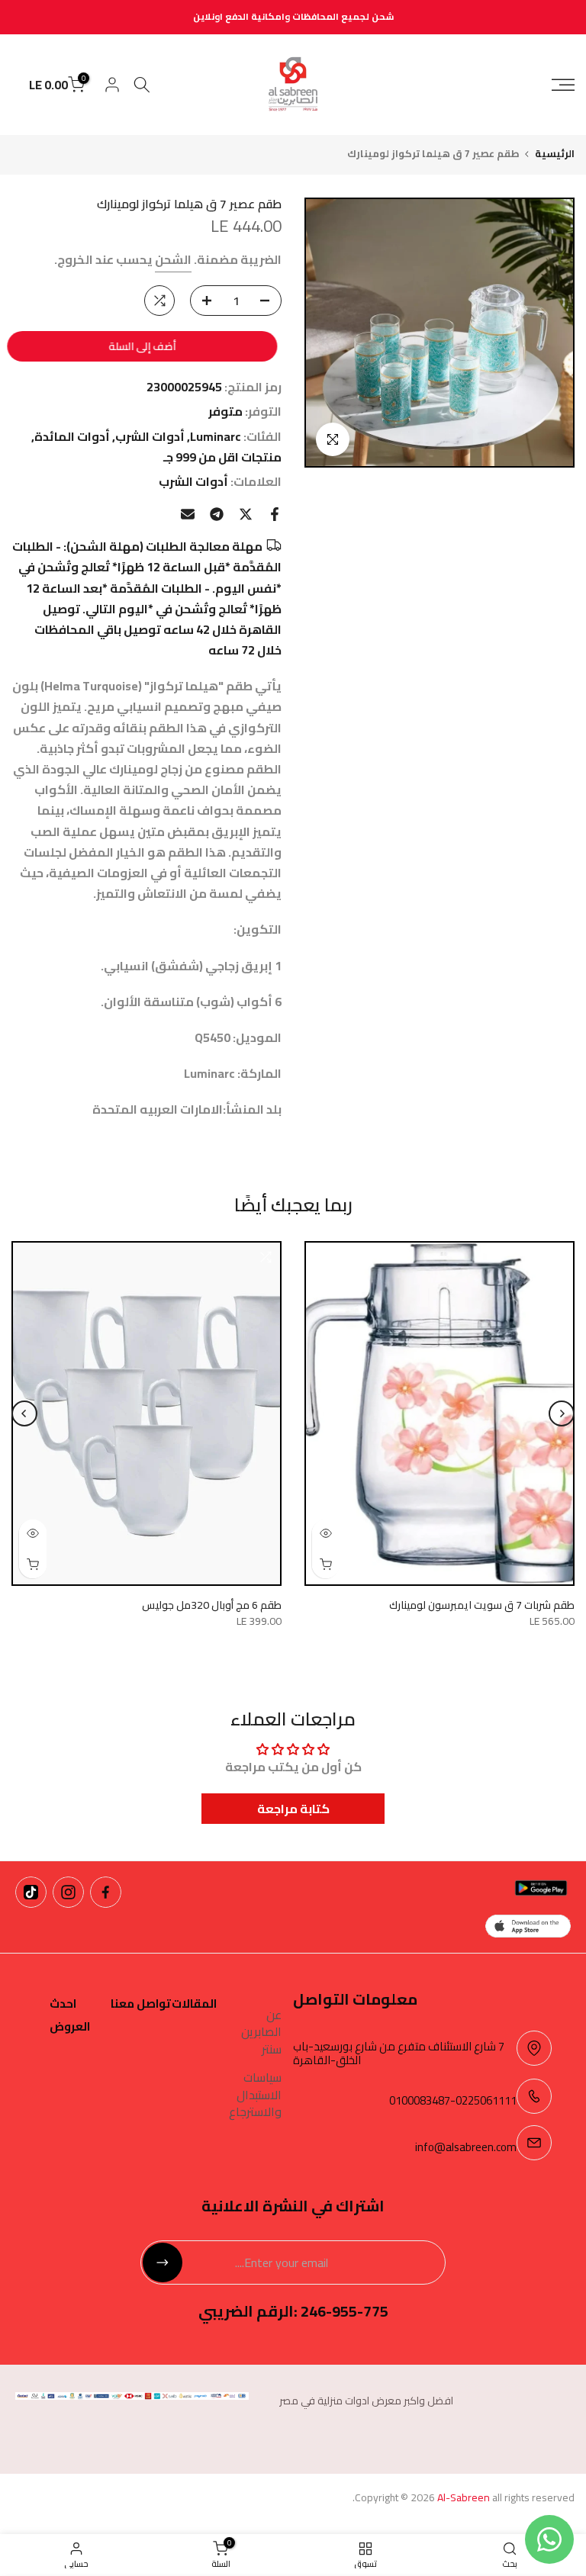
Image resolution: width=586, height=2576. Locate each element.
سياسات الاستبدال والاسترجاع (255, 2094)
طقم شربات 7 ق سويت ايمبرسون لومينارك (482, 1606)
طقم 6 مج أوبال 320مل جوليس (212, 1606)
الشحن (173, 259)
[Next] (24, 1413)
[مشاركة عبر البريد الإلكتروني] (188, 514)
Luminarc (216, 437)
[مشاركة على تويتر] (246, 514)
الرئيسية (555, 154)
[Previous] (562, 1413)
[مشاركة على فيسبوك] (275, 514)
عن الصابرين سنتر (261, 2032)
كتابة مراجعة (293, 1809)
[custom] (106, 1892)
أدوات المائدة (72, 437)
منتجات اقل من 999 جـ (222, 457)
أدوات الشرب (150, 437)
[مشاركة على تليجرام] (217, 514)
